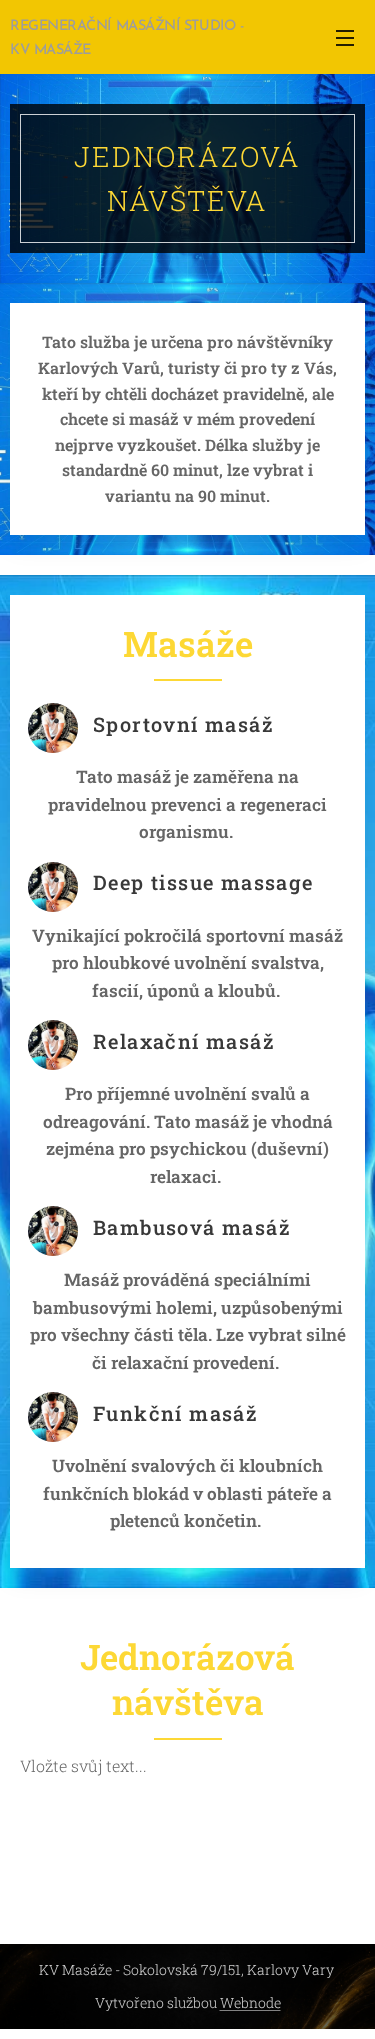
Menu (345, 37)
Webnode (250, 2002)
